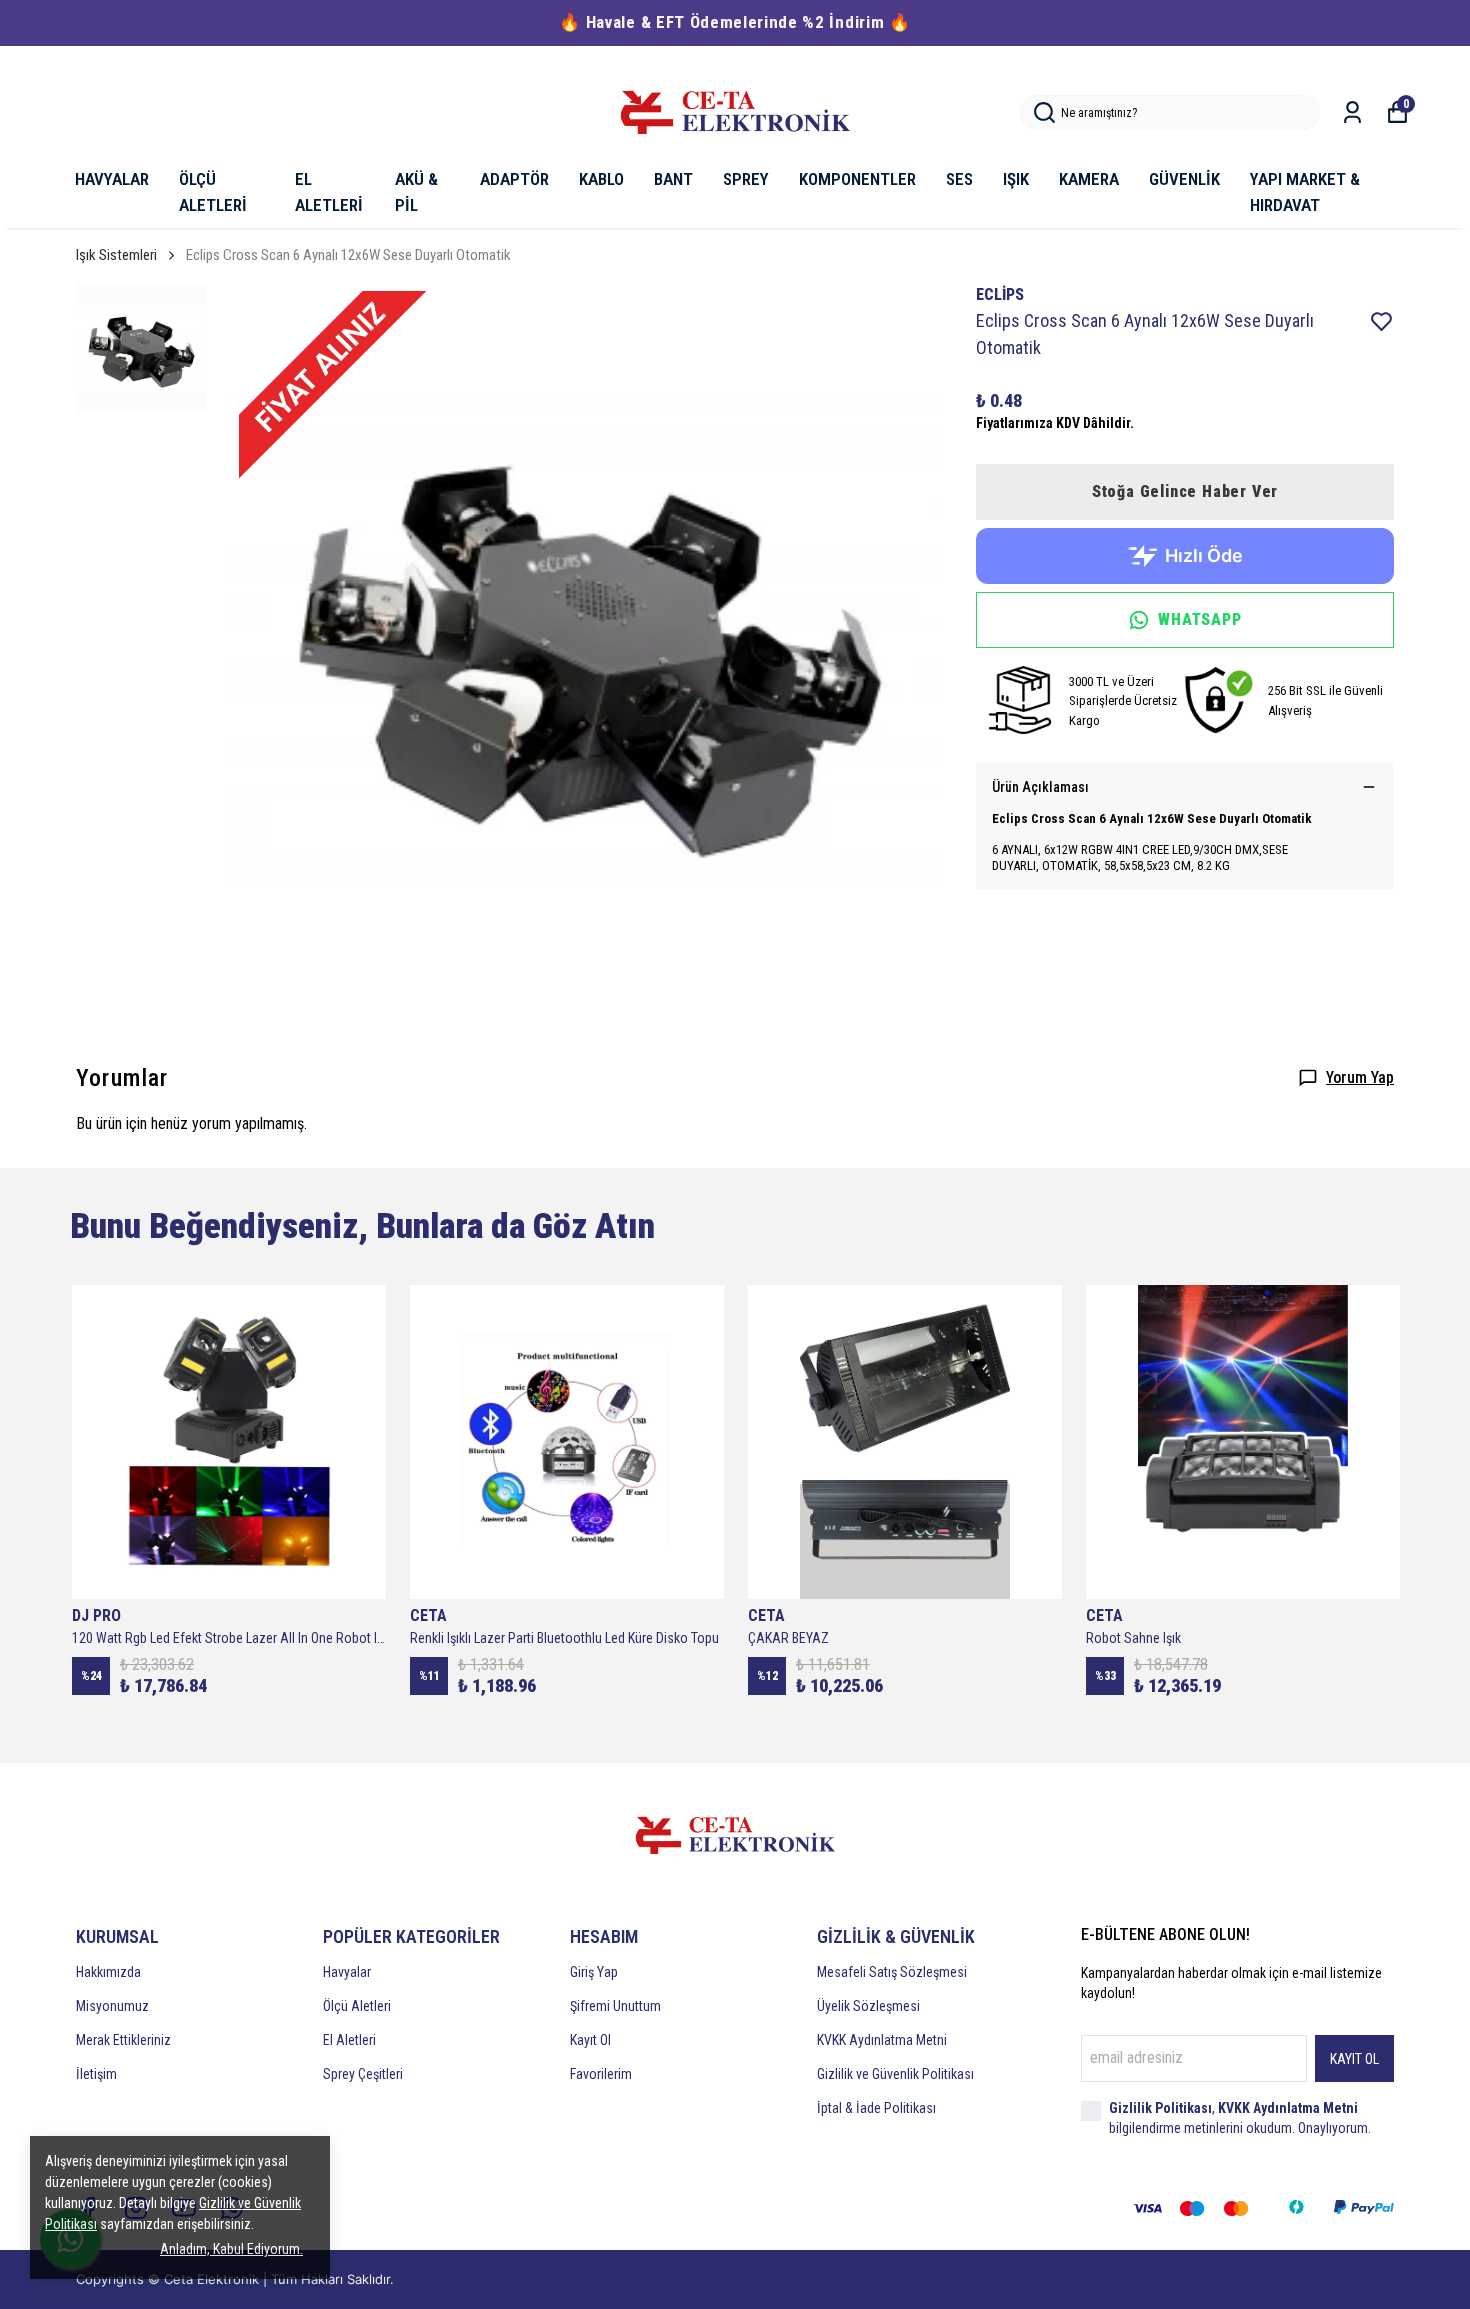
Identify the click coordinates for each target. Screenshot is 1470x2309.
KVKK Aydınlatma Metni (882, 2040)
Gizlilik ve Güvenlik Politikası (895, 2074)
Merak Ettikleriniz (123, 2040)
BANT (673, 179)
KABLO (601, 179)
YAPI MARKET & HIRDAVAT (1305, 192)
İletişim (96, 2074)
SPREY (746, 179)
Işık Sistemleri (116, 255)
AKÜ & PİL (416, 192)
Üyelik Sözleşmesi (868, 2006)
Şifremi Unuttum (615, 2006)
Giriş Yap (594, 1972)
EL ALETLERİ (329, 192)
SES (959, 179)
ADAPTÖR (514, 179)
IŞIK (1016, 179)
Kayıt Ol (590, 2040)
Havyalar (347, 1972)
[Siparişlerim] (1352, 112)
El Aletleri (349, 2040)
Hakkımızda (108, 1972)
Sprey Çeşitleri (363, 2074)
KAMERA (1089, 179)
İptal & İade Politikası (876, 2108)
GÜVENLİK (1184, 179)
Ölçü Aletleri (357, 2006)
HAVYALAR (112, 179)
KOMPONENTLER (857, 179)
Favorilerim (601, 2074)
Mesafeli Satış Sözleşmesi (892, 1972)
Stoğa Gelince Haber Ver (1185, 491)
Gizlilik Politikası (1160, 2108)
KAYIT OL (1354, 2059)
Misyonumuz (112, 2006)
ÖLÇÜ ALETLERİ (213, 192)
